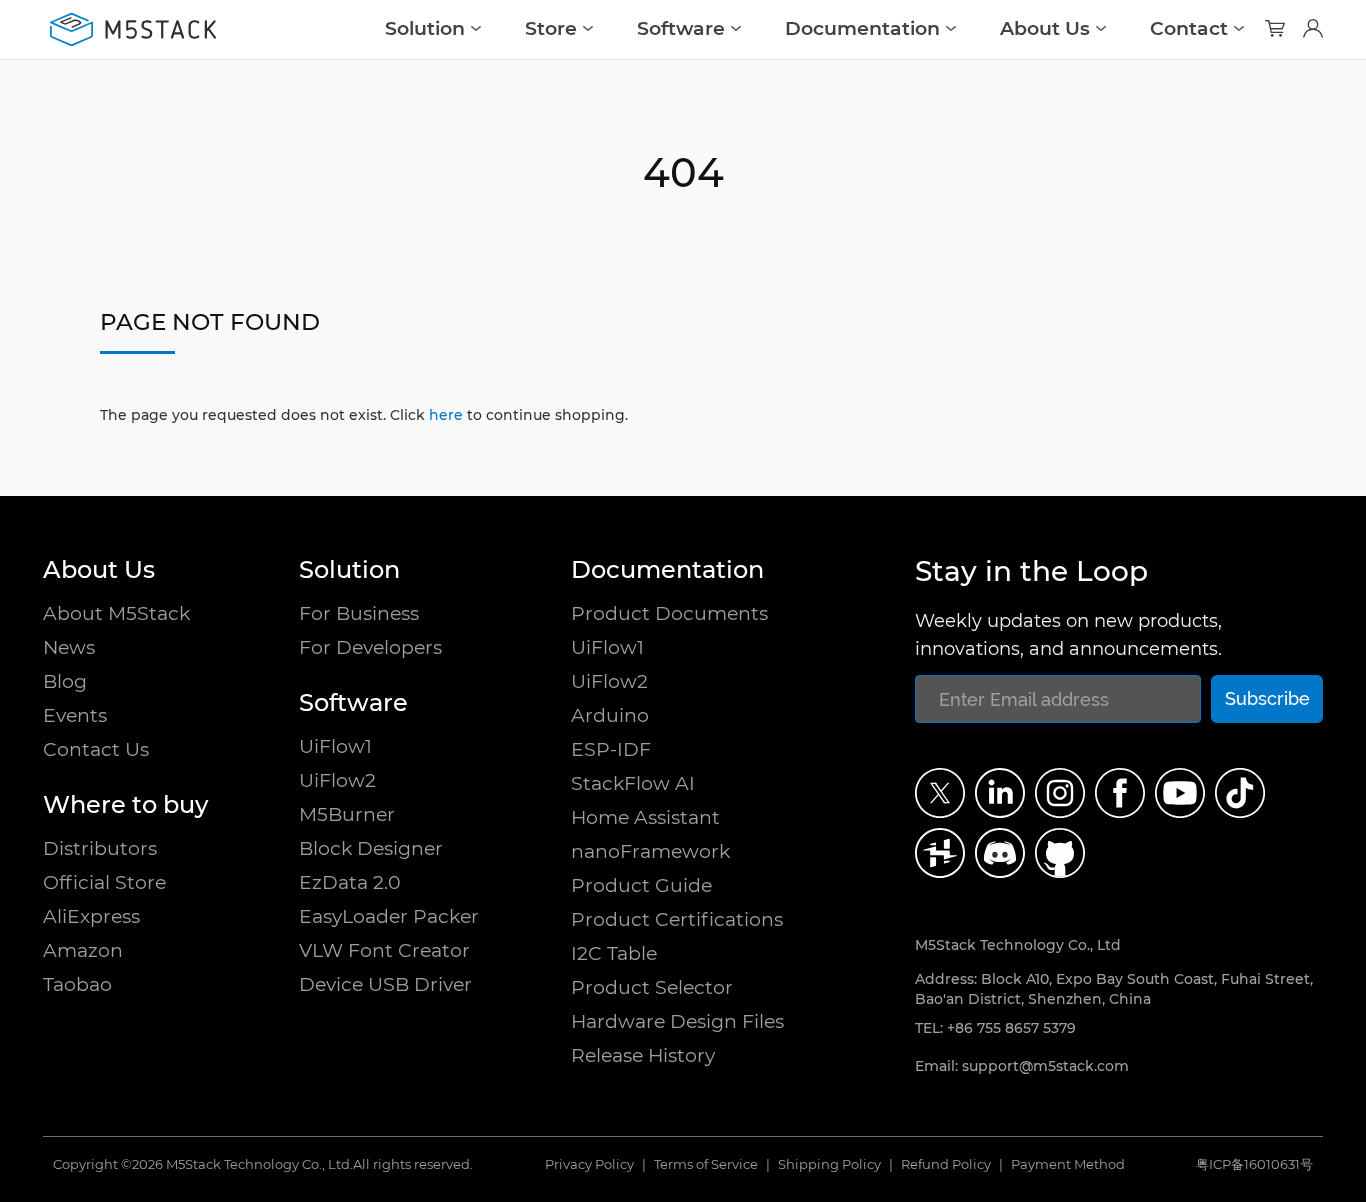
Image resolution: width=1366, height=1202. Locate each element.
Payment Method (1068, 1164)
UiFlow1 (335, 746)
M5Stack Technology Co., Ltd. (259, 1164)
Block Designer (371, 848)
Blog (65, 681)
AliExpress (91, 916)
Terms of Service (706, 1164)
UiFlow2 (337, 780)
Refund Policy (946, 1164)
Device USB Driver (385, 984)
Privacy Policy (589, 1164)
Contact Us (96, 749)
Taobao (77, 984)
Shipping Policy (829, 1164)
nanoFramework (650, 851)
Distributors (100, 848)
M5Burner (347, 814)
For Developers (370, 647)
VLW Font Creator (384, 950)
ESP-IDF (611, 749)
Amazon (83, 950)
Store (551, 28)
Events (75, 715)
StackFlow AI (633, 783)
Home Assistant (645, 817)
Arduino (610, 715)
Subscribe (1267, 698)
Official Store (104, 882)
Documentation (862, 28)
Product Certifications (677, 919)
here (446, 415)
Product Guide (641, 885)
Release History (643, 1055)
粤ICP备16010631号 (1254, 1164)
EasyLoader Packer (389, 916)
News (69, 647)
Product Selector (652, 987)
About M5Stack (116, 613)
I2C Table (614, 953)
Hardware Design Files (677, 1021)
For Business (359, 613)
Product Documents (669, 613)
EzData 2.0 (350, 882)
